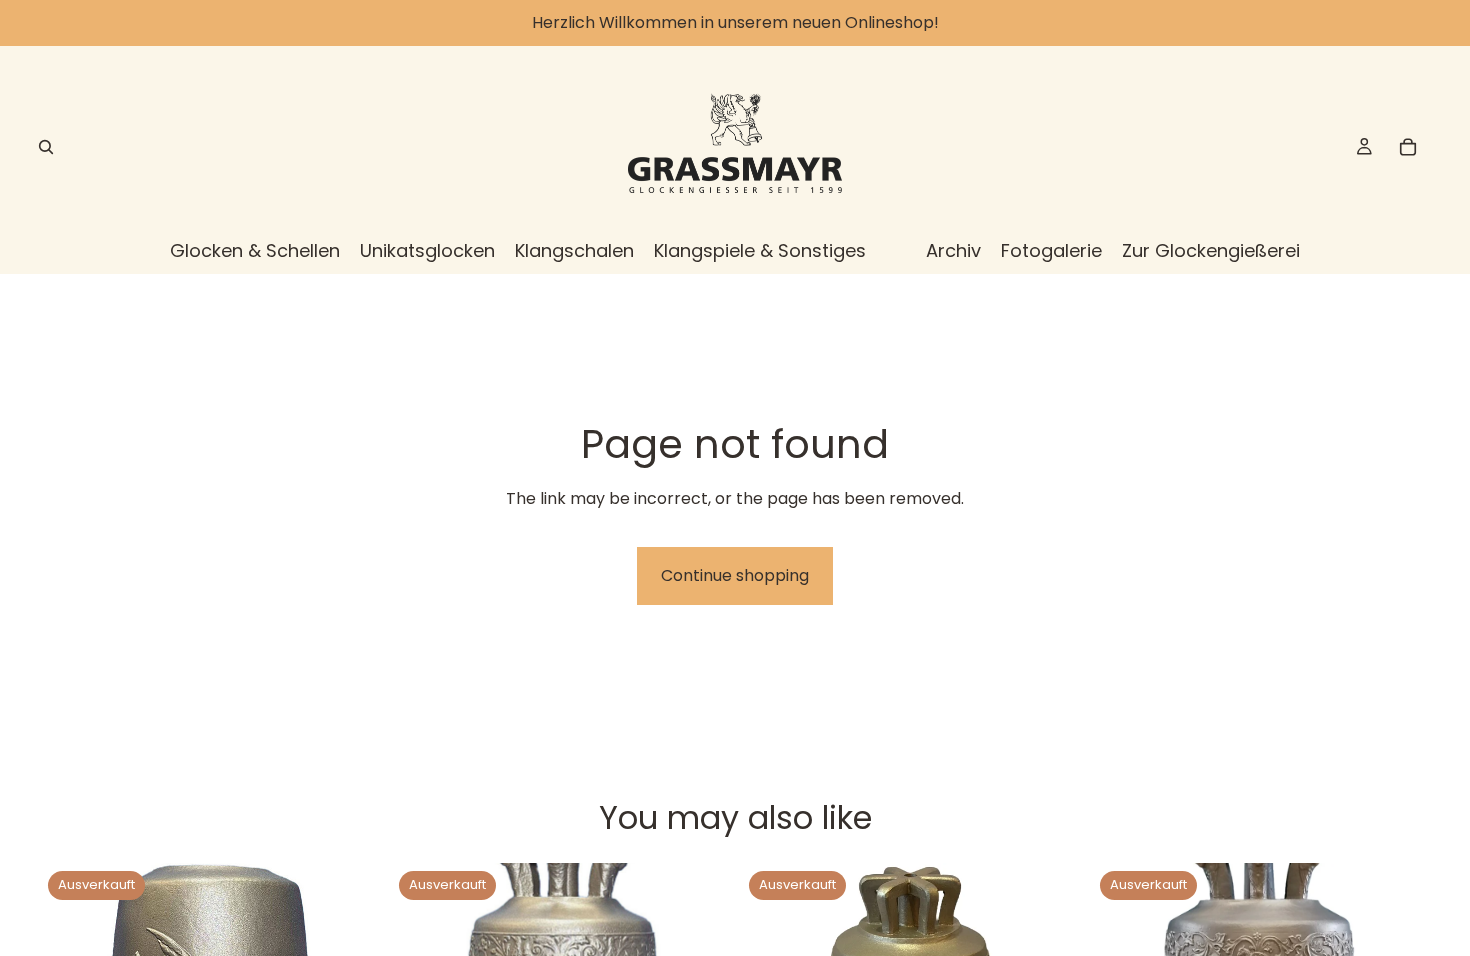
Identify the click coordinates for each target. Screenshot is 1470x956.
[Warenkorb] (1408, 147)
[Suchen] (46, 147)
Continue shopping (735, 575)
